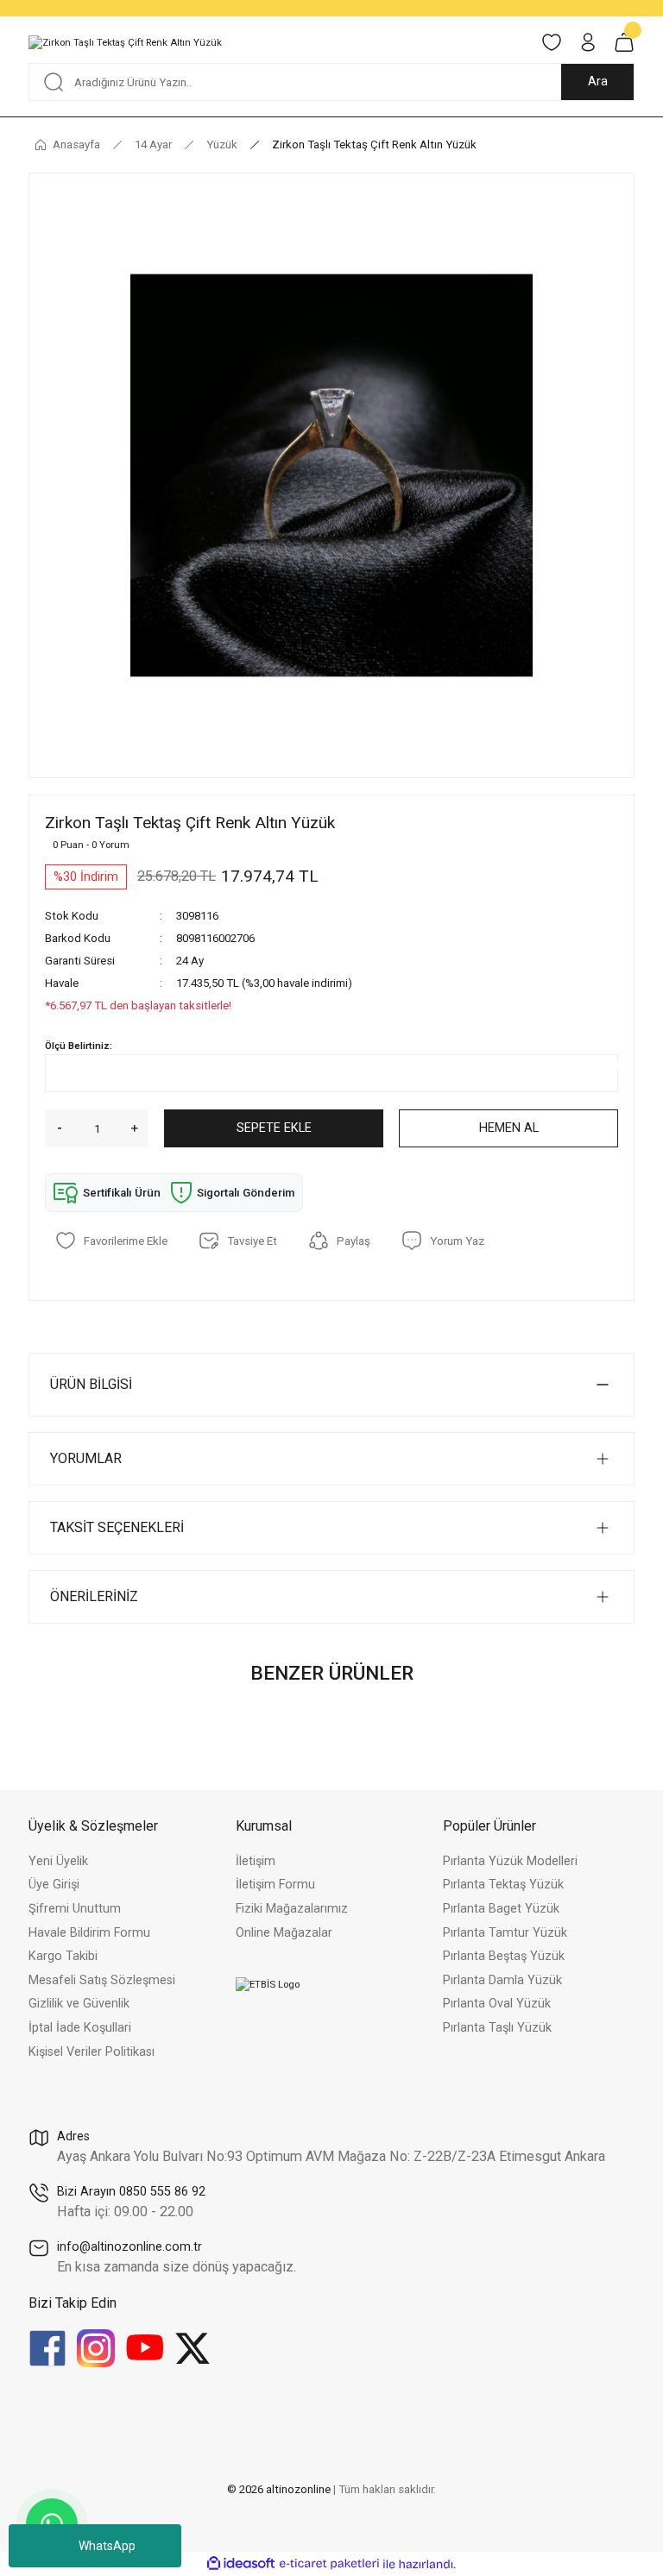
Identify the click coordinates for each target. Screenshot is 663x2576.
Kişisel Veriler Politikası (92, 2052)
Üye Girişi (54, 1885)
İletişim (256, 1861)
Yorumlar (86, 1458)
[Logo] (125, 42)
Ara (598, 82)
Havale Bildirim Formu (89, 1933)
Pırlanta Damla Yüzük (502, 1980)
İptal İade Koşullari (80, 2028)
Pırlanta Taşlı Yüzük (497, 2028)
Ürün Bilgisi (91, 1384)
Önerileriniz (94, 1596)
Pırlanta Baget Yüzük (501, 1909)
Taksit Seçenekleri (117, 1527)
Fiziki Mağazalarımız (292, 1909)
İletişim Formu (275, 1885)
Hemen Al (509, 1128)
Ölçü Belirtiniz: (79, 1046)
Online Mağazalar (284, 1933)
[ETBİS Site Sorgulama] (268, 1983)
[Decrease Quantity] (54, 1128)
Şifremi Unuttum (75, 1909)
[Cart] (624, 42)
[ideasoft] (241, 2564)
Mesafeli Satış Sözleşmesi (102, 1980)
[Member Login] (588, 42)
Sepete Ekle (274, 1128)
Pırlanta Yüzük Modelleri (510, 1861)
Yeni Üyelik (58, 1861)
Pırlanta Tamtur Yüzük (505, 1933)
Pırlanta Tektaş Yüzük (503, 1885)
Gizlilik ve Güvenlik (79, 2004)
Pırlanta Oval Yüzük (497, 2004)
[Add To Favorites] (111, 1241)
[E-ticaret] (329, 2564)
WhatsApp (107, 2546)
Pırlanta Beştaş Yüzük (504, 1956)
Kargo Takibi (63, 1956)
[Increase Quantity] (140, 1128)
